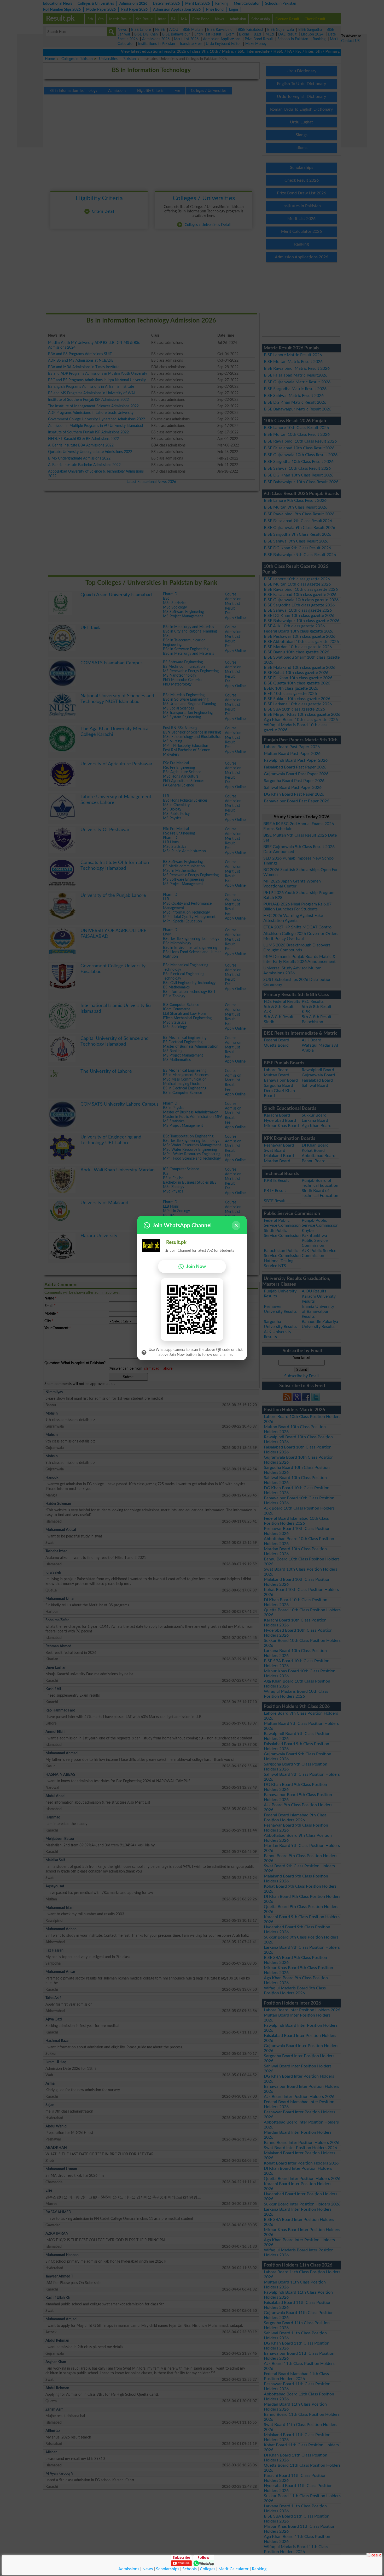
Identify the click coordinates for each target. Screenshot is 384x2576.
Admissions (129, 2569)
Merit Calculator (234, 2569)
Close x (374, 2555)
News (148, 2569)
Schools (190, 2569)
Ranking (259, 2569)
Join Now (196, 1266)
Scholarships (168, 2569)
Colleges (208, 2569)
